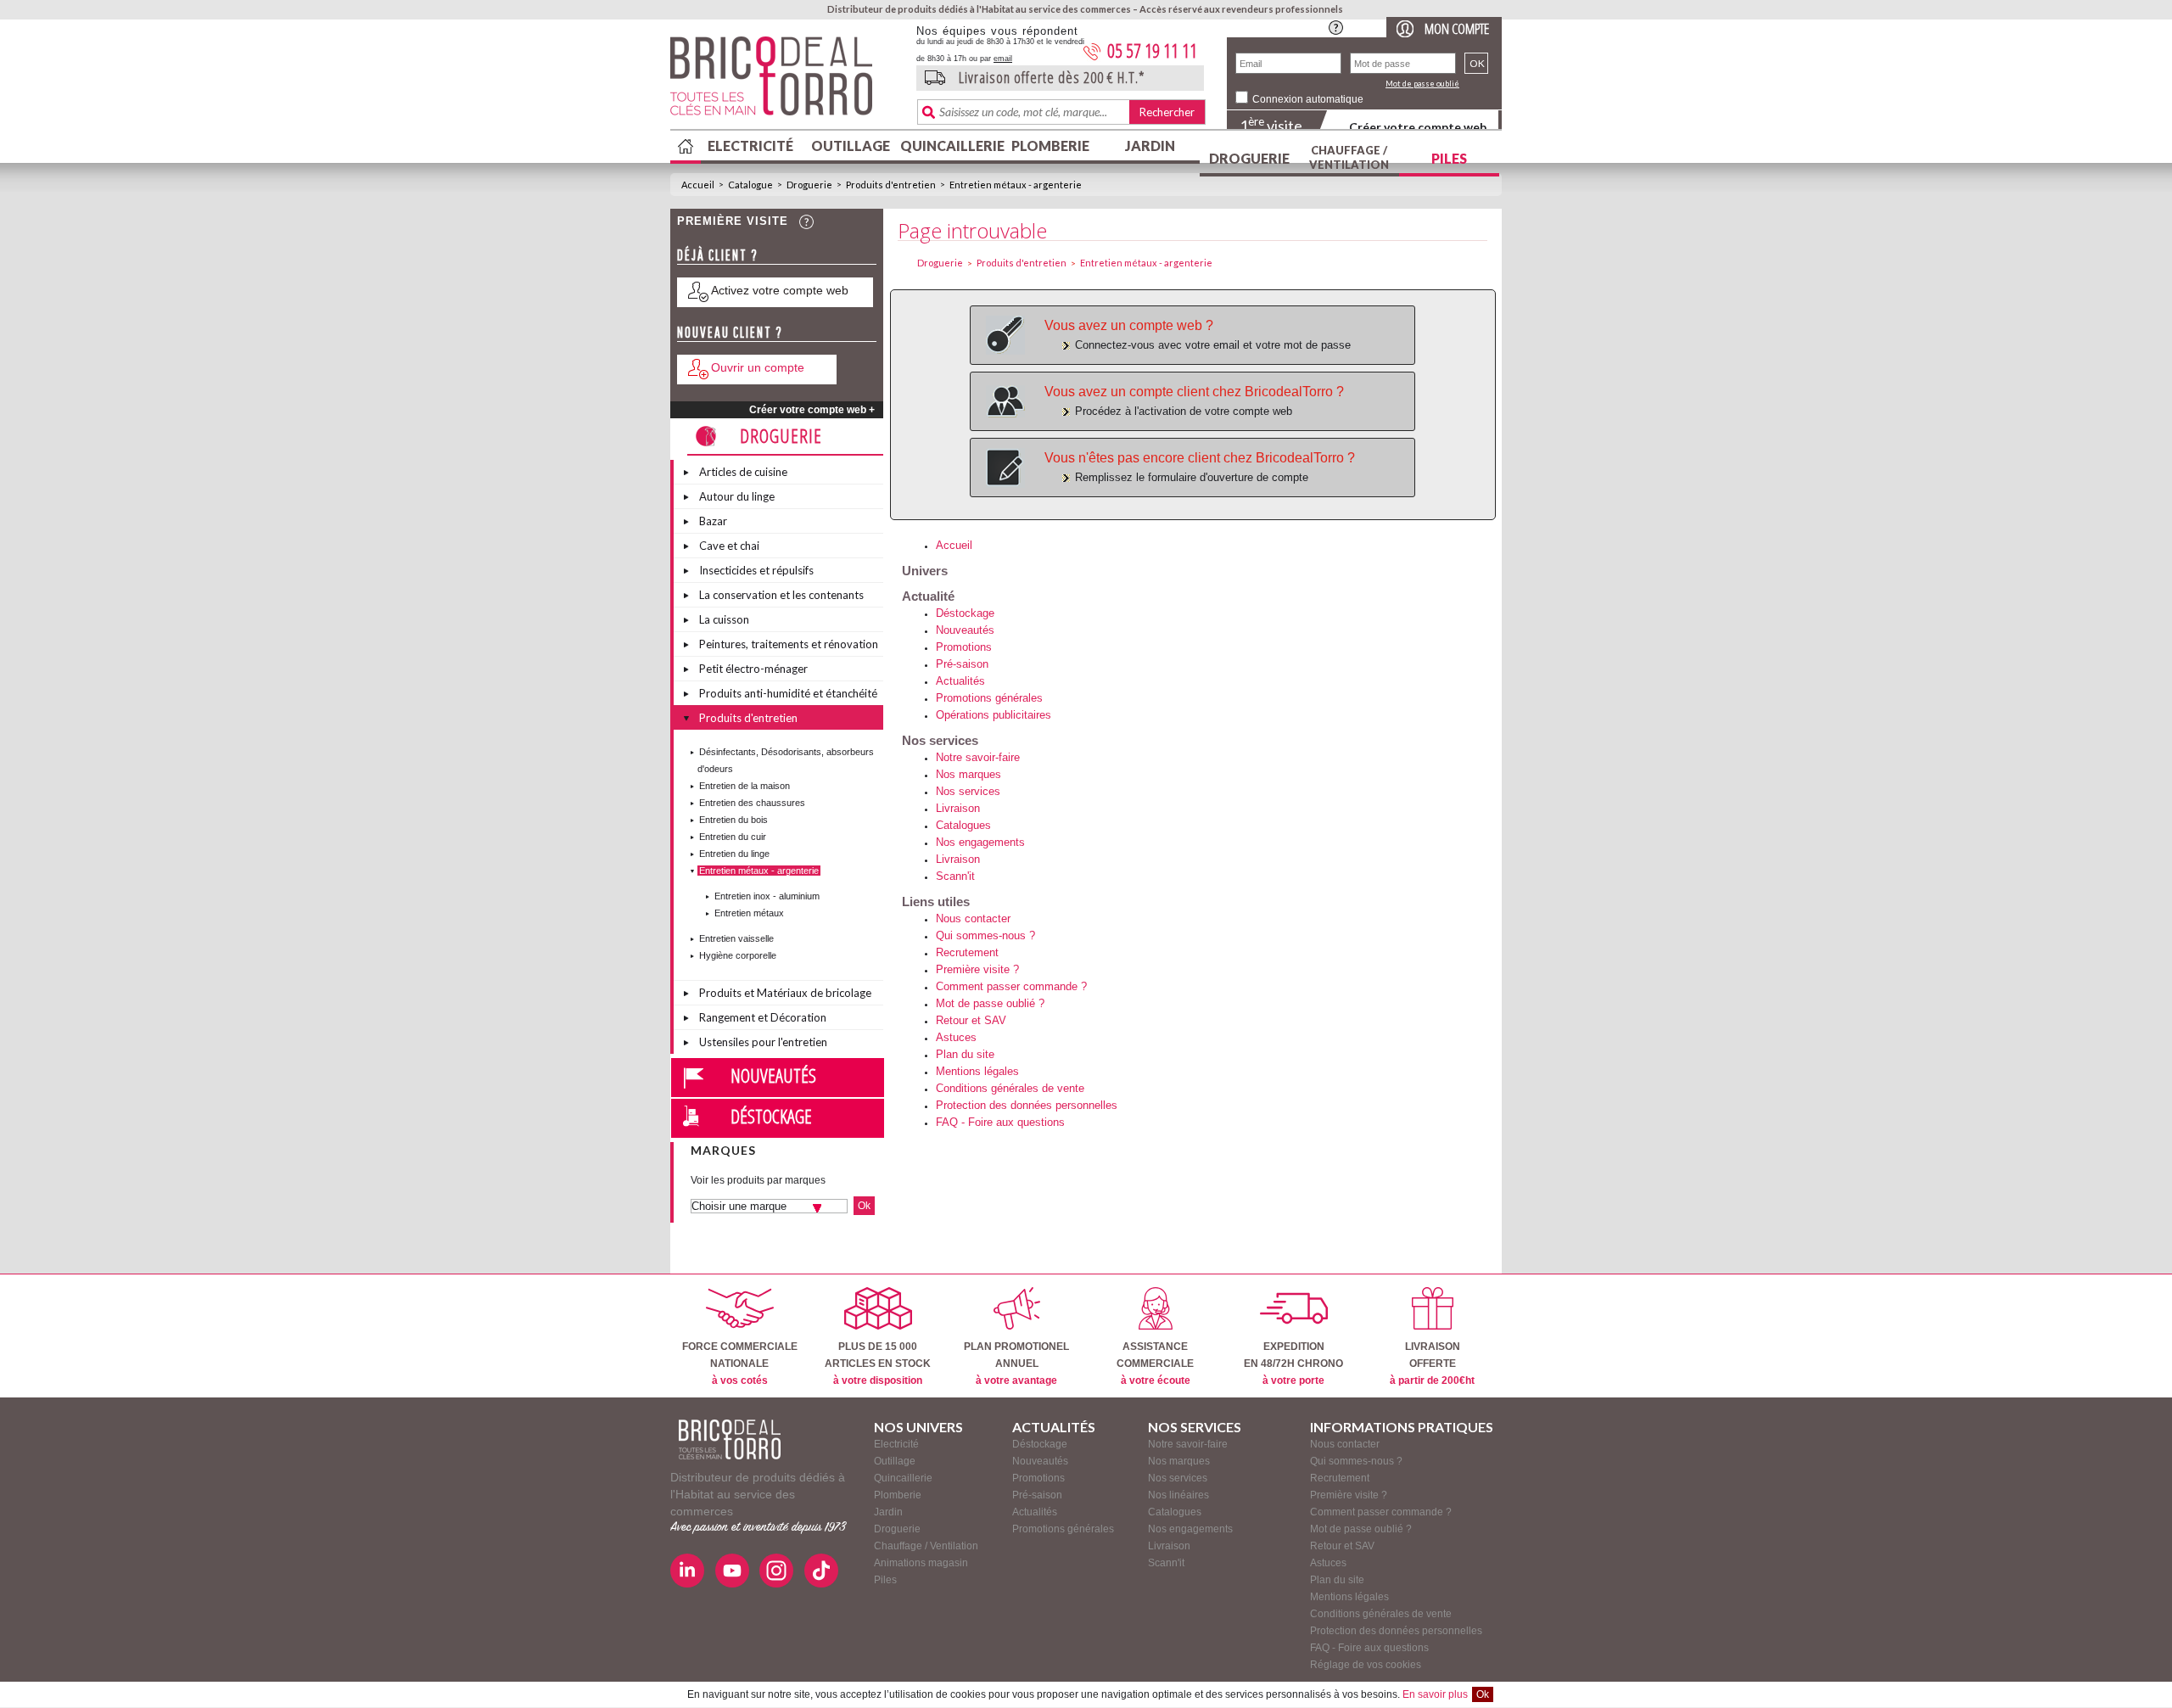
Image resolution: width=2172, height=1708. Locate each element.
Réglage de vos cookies (1366, 1665)
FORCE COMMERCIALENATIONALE (740, 1364)
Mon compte (1457, 28)
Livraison (958, 808)
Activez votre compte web (780, 290)
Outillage (851, 146)
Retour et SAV (971, 1020)
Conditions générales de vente (1010, 1088)
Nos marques (968, 774)
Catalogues (963, 825)
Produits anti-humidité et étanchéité (788, 693)
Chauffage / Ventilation (1349, 157)
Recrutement (967, 952)
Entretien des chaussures (752, 803)
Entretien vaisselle (736, 938)
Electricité (750, 146)
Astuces (956, 1037)
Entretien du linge (734, 854)
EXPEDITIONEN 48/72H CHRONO (1293, 1364)
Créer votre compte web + (812, 410)
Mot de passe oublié (1422, 84)
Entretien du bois (733, 820)
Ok (1483, 1694)
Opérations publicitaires (994, 715)
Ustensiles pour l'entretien (763, 1042)
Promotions (964, 647)
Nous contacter (973, 918)
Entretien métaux (749, 913)
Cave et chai (729, 546)
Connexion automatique (1308, 99)
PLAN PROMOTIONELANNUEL (1016, 1364)
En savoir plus (1435, 1694)
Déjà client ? (718, 255)
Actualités (960, 681)
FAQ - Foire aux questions (1000, 1122)
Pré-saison (962, 664)
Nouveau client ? (730, 332)
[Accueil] (730, 1439)
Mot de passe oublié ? (990, 1003)
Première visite (733, 221)
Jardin (1150, 146)
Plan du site (965, 1054)
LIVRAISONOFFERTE (1432, 1364)
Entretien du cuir (733, 837)
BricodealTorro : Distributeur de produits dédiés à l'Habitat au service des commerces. (787, 81)
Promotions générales (989, 698)
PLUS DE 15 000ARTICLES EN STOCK (878, 1364)
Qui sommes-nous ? (985, 935)
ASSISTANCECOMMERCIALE (1155, 1364)
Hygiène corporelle (738, 955)
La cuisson (724, 619)
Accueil (698, 185)
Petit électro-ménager (753, 669)
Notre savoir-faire (978, 757)
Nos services (968, 791)
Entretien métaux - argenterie (1016, 185)
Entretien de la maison (745, 786)
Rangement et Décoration (763, 1017)
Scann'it (955, 876)
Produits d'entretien (891, 185)
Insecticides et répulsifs (756, 570)
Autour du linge (737, 496)
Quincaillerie (950, 146)
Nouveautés (773, 1075)
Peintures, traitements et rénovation (789, 644)
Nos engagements (980, 842)
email (1003, 59)
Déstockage (771, 1116)
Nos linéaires (1178, 1495)
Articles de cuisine (743, 472)
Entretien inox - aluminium (767, 896)
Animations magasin (921, 1563)
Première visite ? (977, 969)
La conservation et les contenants (781, 595)
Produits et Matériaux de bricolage (785, 993)
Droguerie (1249, 158)
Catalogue (750, 185)
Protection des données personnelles (1027, 1105)
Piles (1449, 158)
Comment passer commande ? (1011, 986)
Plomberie (1050, 146)
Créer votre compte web (1418, 127)
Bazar (713, 521)
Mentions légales (977, 1071)
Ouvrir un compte (758, 367)
